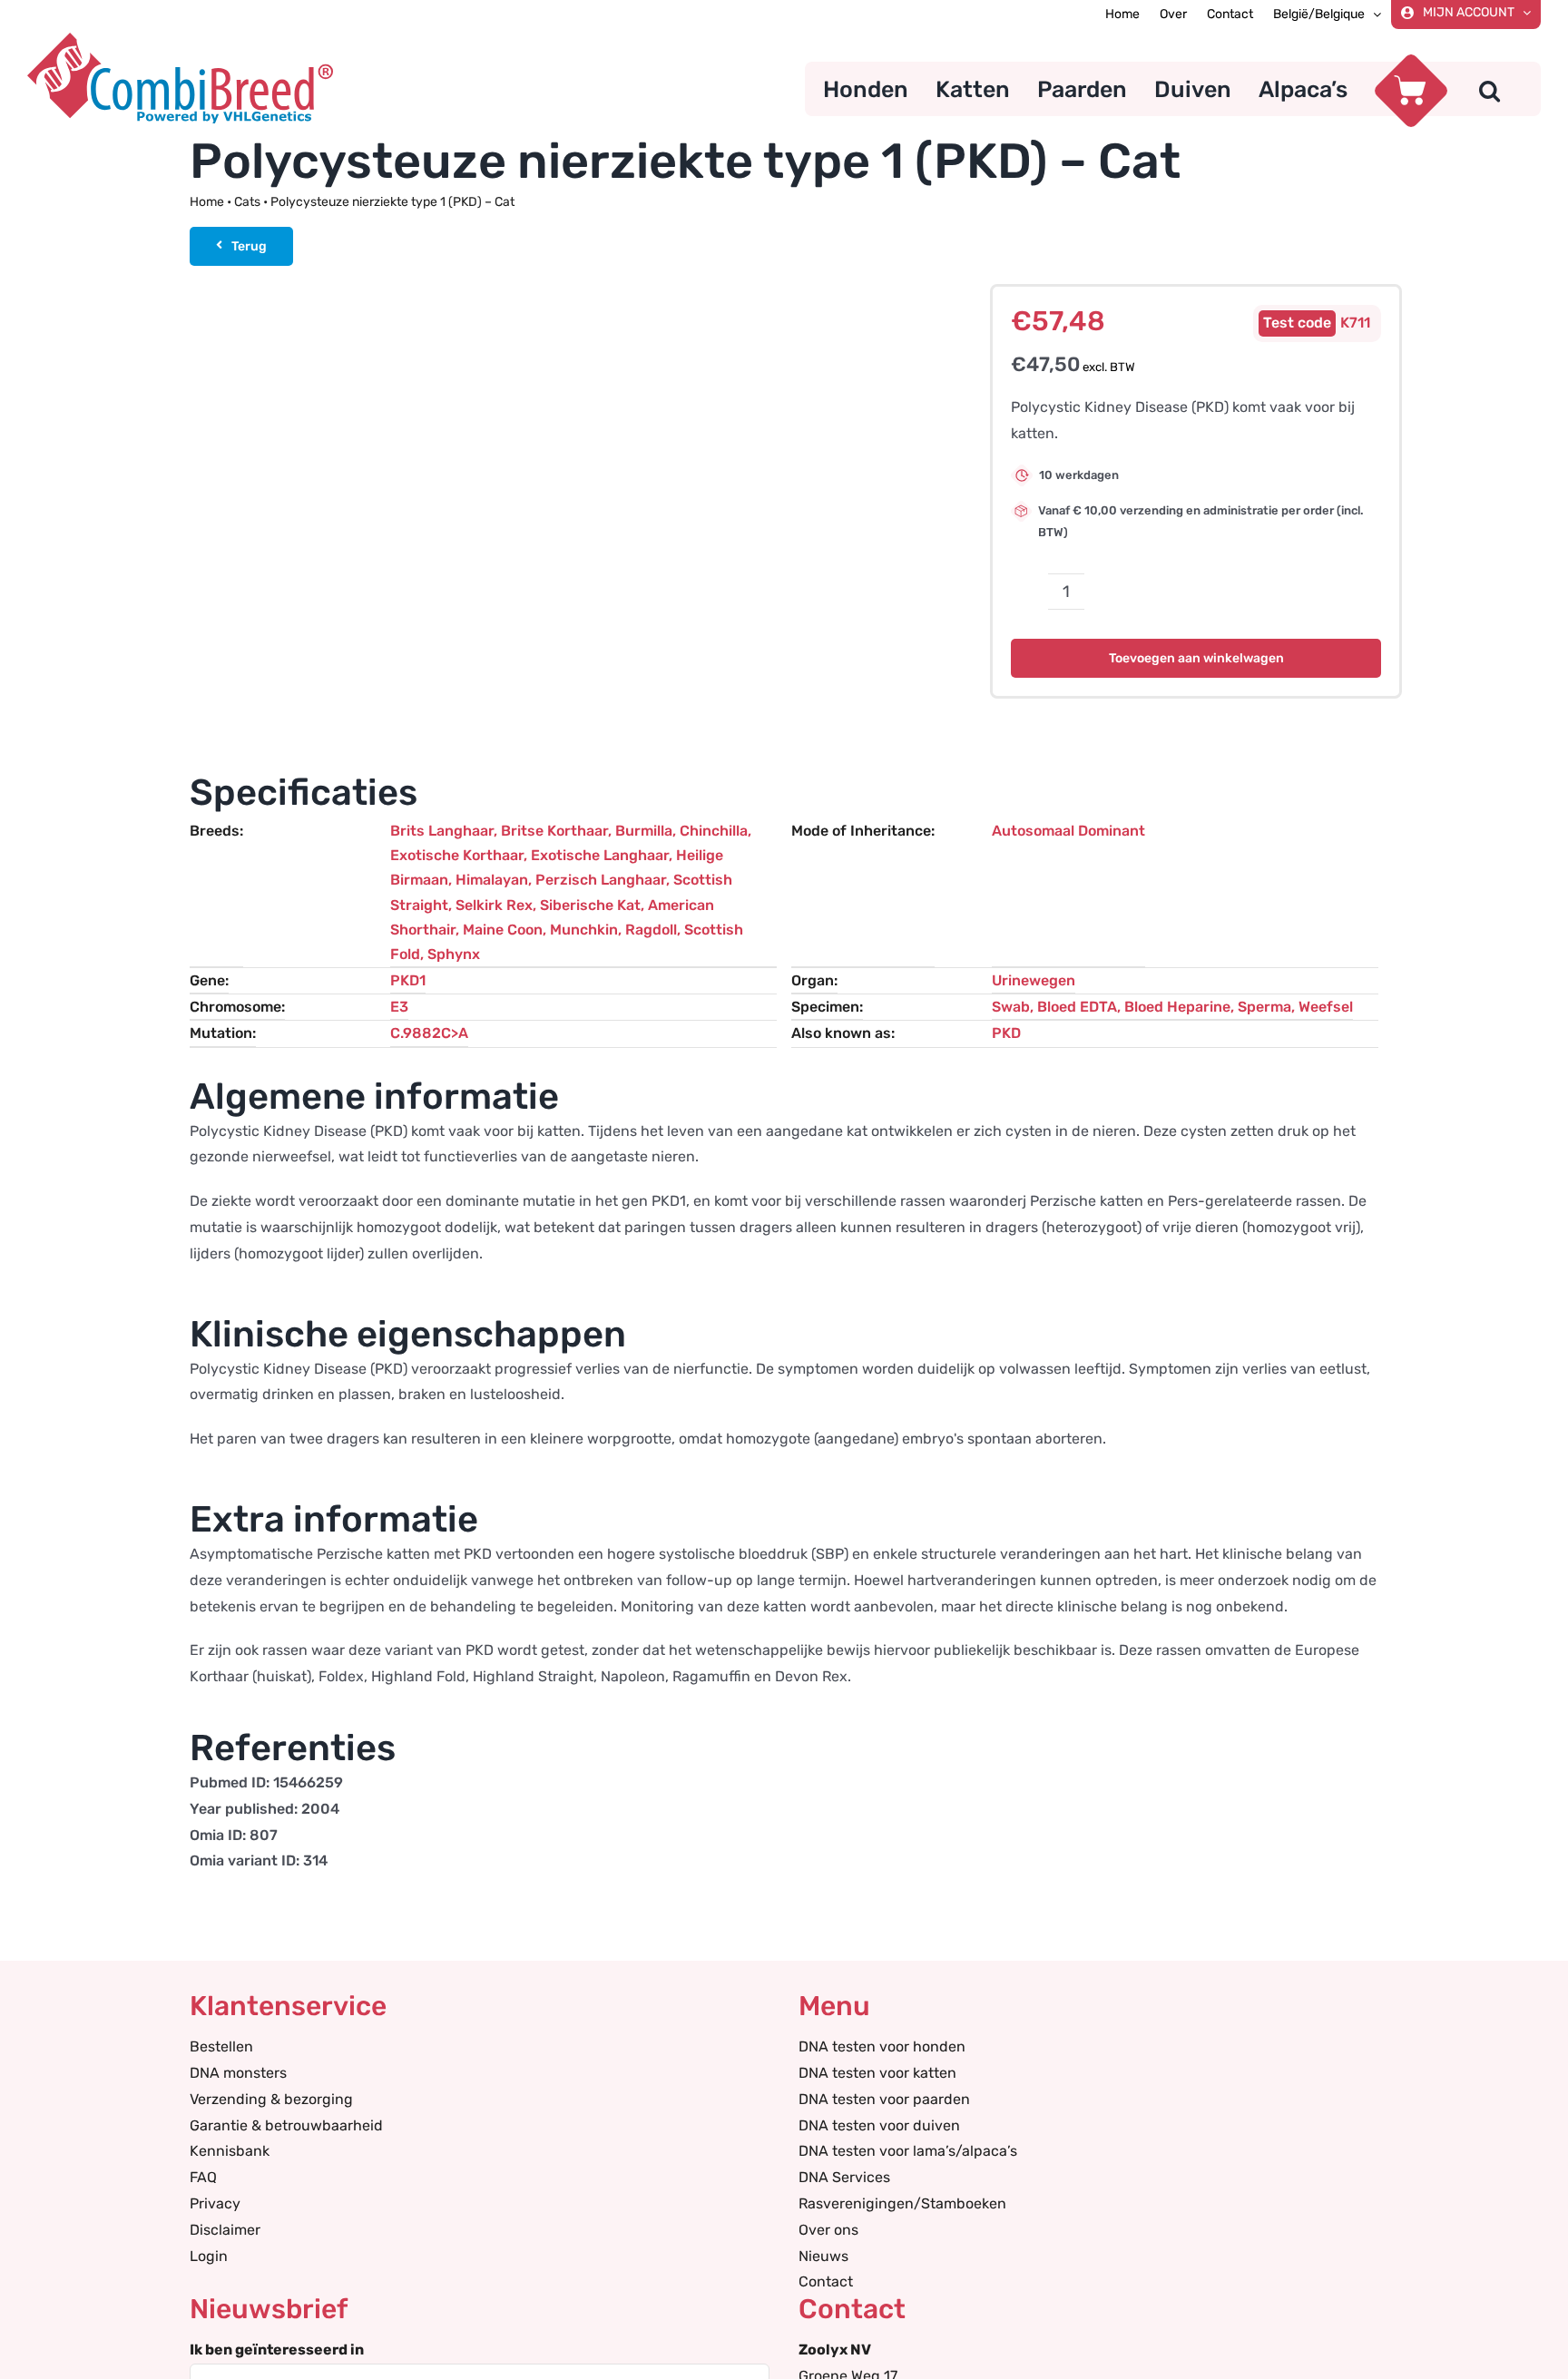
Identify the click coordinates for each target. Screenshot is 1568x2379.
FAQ (203, 2177)
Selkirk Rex (494, 905)
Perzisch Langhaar (601, 880)
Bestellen (221, 2046)
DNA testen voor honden (882, 2046)
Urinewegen (1034, 980)
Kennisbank (230, 2151)
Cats (247, 202)
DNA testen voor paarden (884, 2099)
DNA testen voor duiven (879, 2125)
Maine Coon (503, 930)
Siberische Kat (590, 905)
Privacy (215, 2203)
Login (209, 2256)
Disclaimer (225, 2230)
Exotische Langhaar (600, 855)
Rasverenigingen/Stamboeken (902, 2203)
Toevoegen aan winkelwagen (1196, 658)
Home (207, 202)
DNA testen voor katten (877, 2073)
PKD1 (408, 980)
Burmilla (644, 831)
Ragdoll (651, 930)
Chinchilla (714, 831)
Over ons (828, 2230)
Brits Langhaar (442, 831)
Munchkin (584, 930)
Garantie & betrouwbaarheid (286, 2125)
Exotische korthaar (457, 855)
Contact (826, 2281)
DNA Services (844, 2177)
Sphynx (454, 954)
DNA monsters (238, 2073)
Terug (249, 246)
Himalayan (492, 880)
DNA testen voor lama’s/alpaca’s (908, 2151)
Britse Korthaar (554, 831)
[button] (1490, 89)
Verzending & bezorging (271, 2099)
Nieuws (823, 2256)
